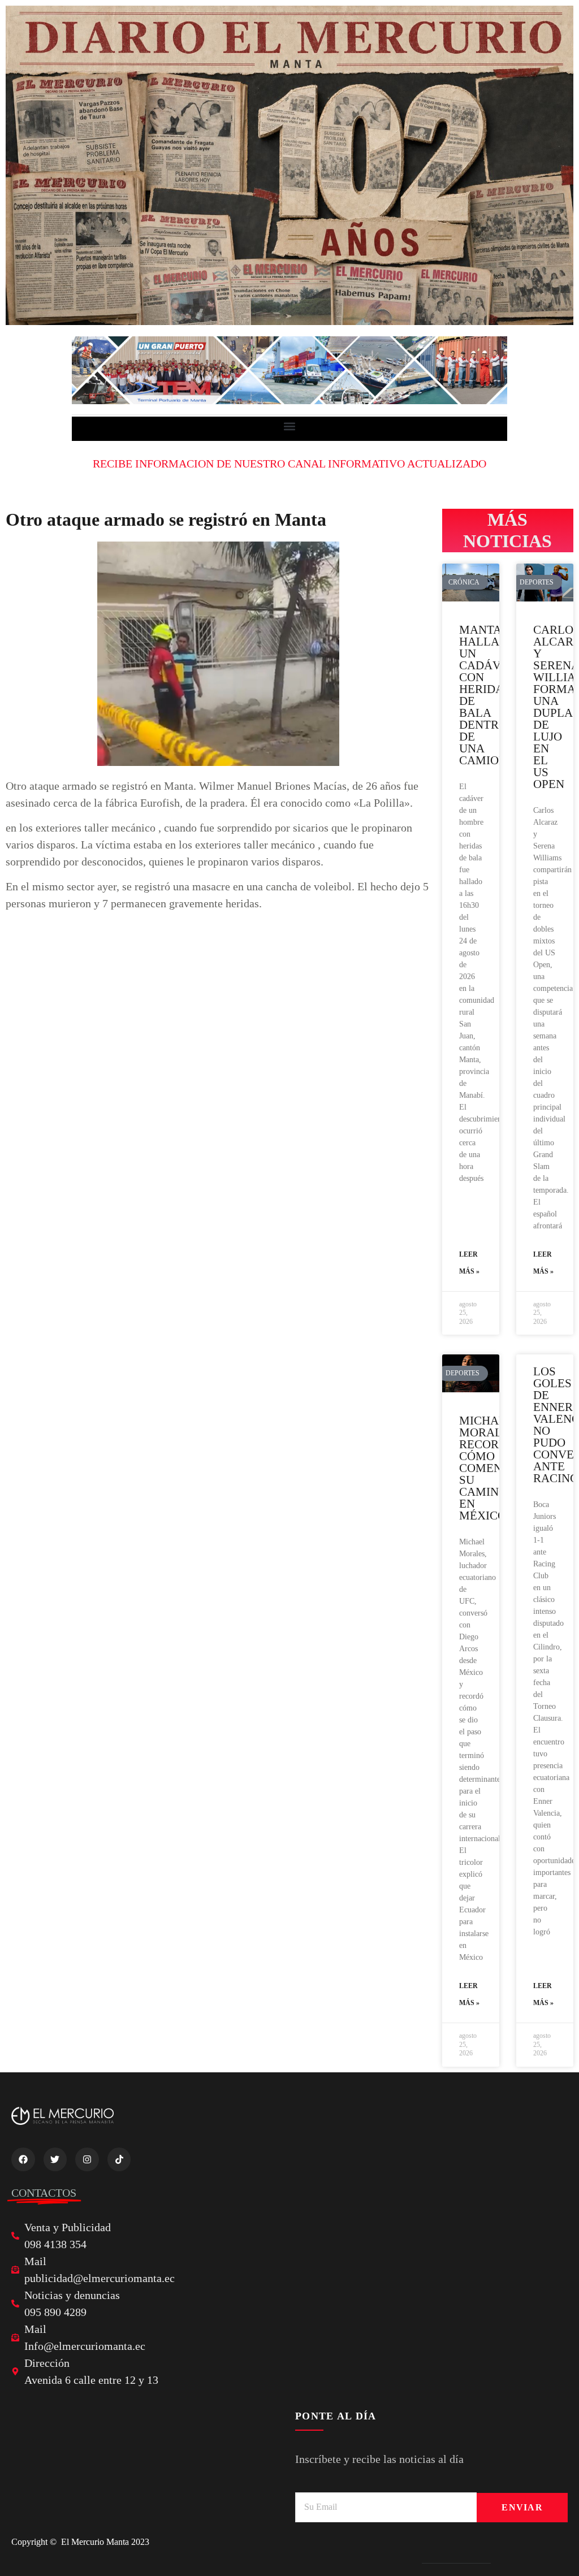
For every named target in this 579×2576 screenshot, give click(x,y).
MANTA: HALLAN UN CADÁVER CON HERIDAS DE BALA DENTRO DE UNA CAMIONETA (494, 695)
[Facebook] (23, 2159)
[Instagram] (87, 2159)
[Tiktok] (119, 2159)
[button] (290, 426)
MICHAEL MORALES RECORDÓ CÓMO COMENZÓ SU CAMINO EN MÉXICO (489, 1468)
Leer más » (469, 1263)
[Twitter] (55, 2159)
